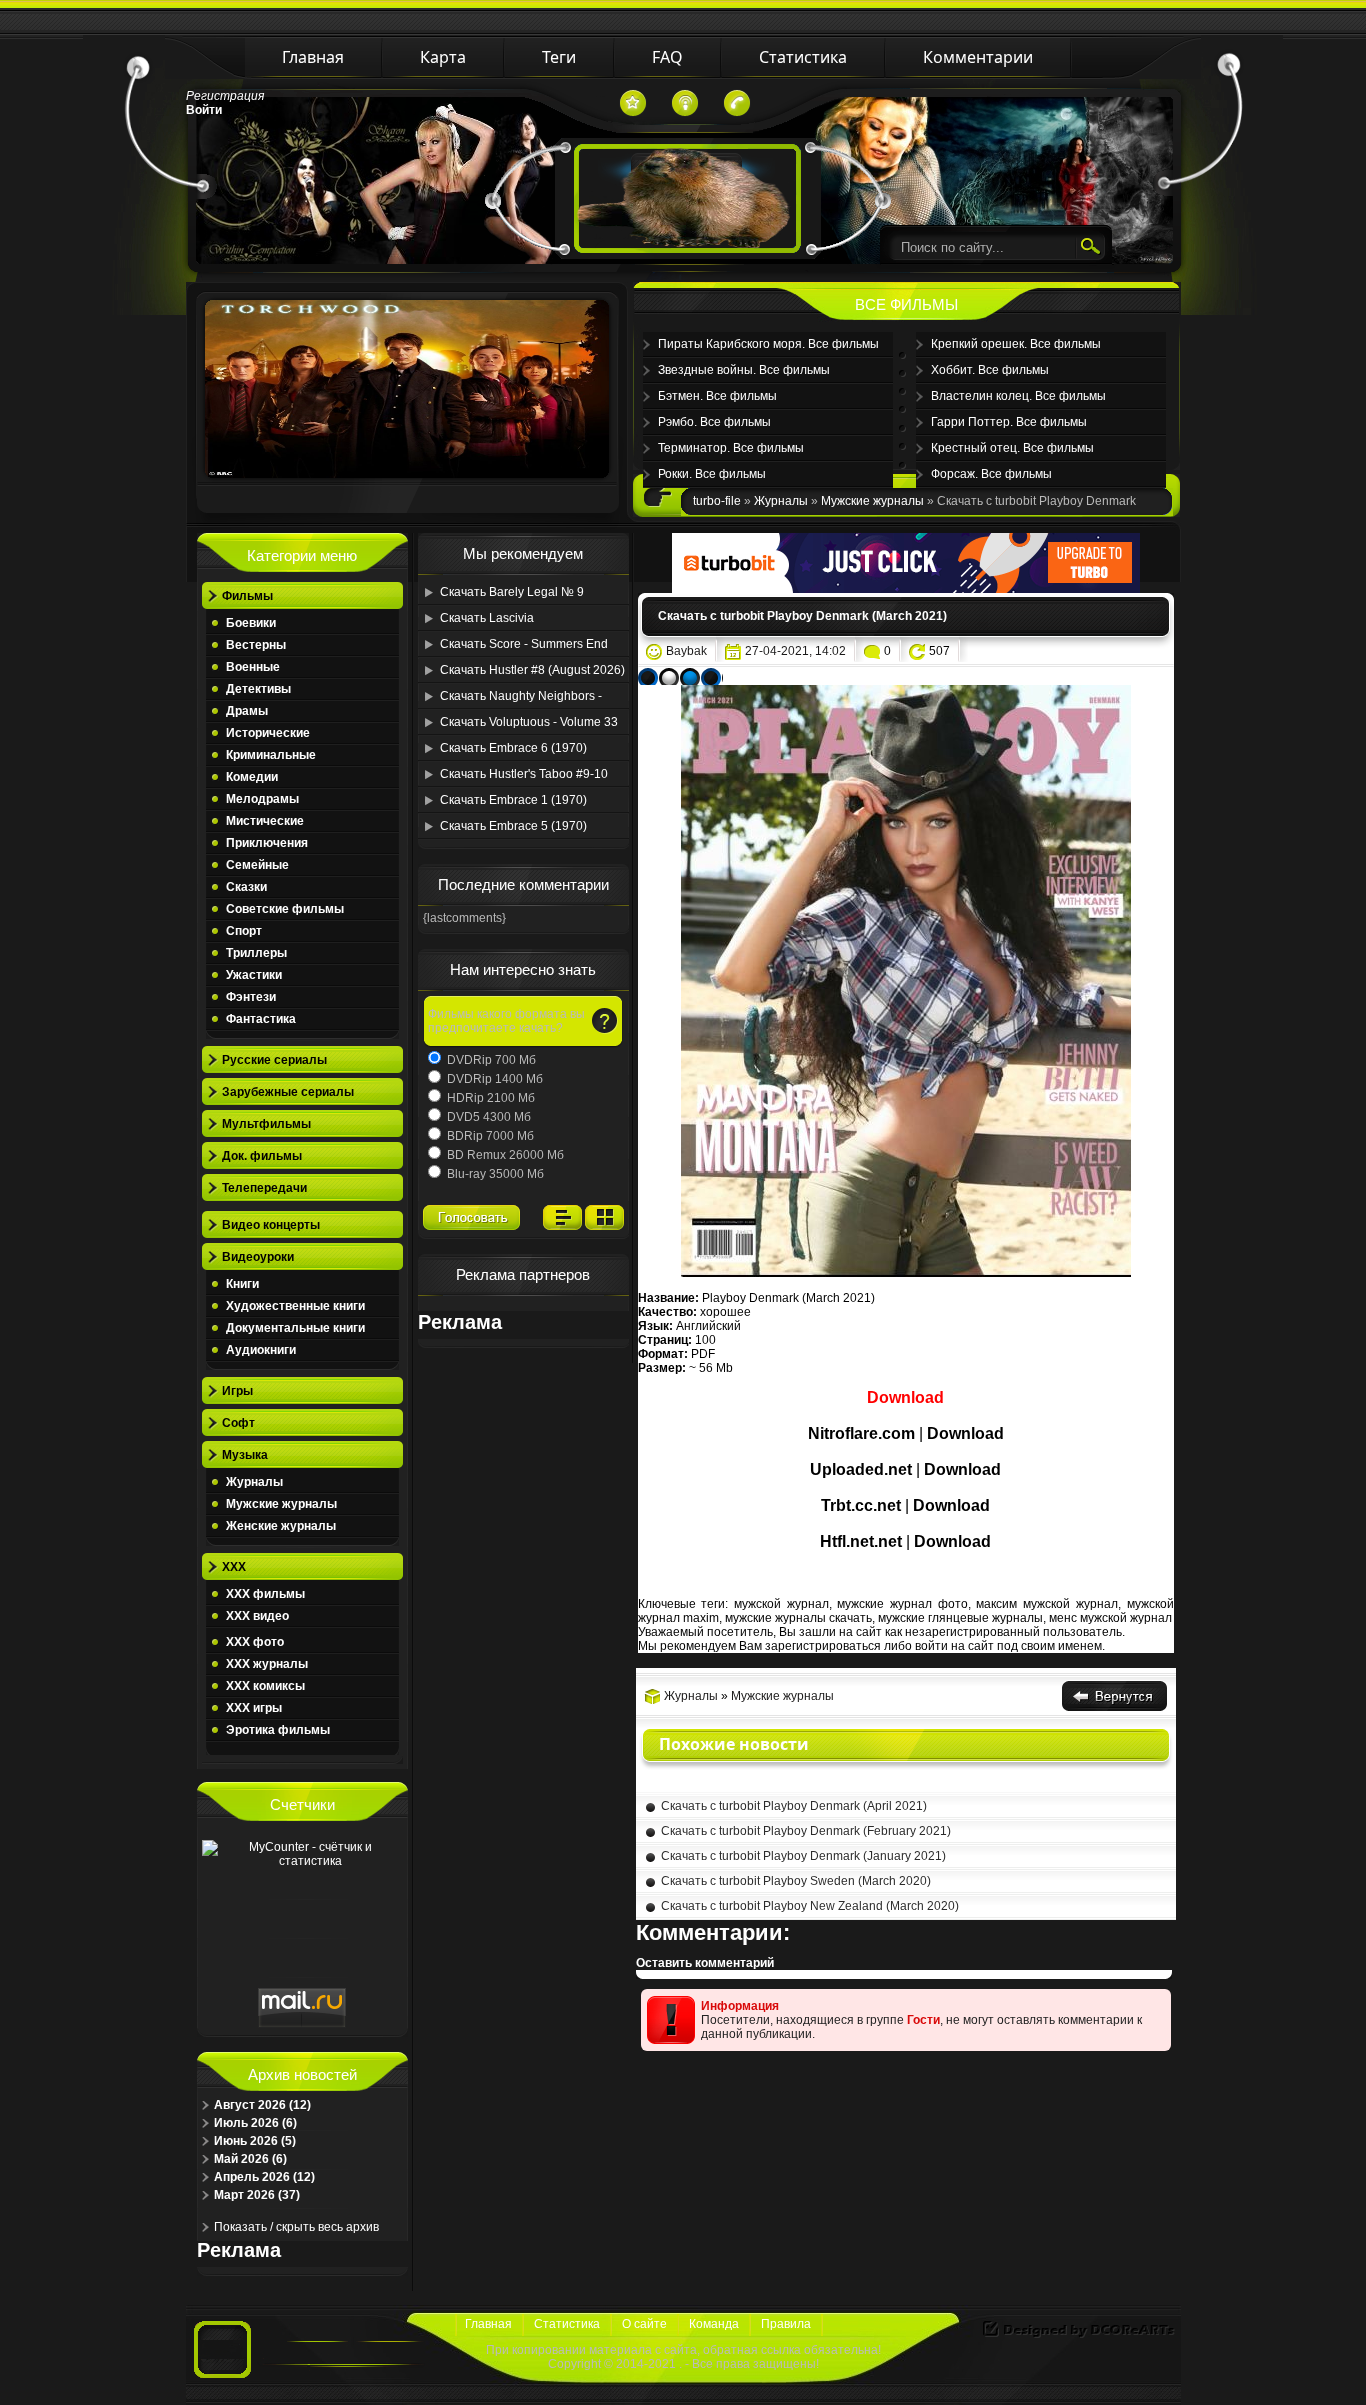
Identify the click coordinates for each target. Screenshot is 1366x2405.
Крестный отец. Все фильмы (1012, 448)
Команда (714, 2324)
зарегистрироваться (823, 1646)
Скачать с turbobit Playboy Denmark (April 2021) (794, 1806)
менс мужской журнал (1110, 1618)
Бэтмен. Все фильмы (717, 396)
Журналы (691, 1696)
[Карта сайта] (685, 103)
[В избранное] (633, 103)
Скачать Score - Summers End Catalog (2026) (524, 647)
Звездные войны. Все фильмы (744, 370)
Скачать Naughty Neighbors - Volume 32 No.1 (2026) (521, 699)
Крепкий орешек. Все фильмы (1016, 344)
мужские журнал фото (902, 1604)
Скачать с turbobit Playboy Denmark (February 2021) (806, 1831)
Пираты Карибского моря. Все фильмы (768, 344)
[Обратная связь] (737, 103)
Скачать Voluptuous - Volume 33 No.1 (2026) (529, 725)
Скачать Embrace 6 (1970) (513, 748)
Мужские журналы (782, 1696)
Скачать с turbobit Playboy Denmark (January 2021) (803, 1856)
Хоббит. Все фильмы (990, 370)
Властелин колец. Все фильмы (1018, 396)
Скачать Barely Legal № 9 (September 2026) (512, 595)
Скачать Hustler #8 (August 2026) (532, 670)
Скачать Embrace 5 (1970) (513, 826)
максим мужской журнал (1046, 1604)
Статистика (567, 2324)
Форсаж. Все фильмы (991, 474)
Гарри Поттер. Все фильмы (1009, 422)
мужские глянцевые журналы (960, 1618)
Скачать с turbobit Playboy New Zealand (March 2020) (810, 1906)
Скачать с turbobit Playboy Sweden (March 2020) (796, 1881)
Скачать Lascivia (487, 618)
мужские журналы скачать (798, 1618)
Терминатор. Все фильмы (731, 448)
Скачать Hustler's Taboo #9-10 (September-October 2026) (524, 777)
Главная (488, 2324)
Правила (786, 2324)
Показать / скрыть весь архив (296, 2227)
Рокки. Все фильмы (712, 474)
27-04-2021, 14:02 (795, 651)
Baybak (686, 651)
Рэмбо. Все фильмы (714, 422)
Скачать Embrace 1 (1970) (513, 800)
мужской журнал (781, 1604)
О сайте (644, 2324)
